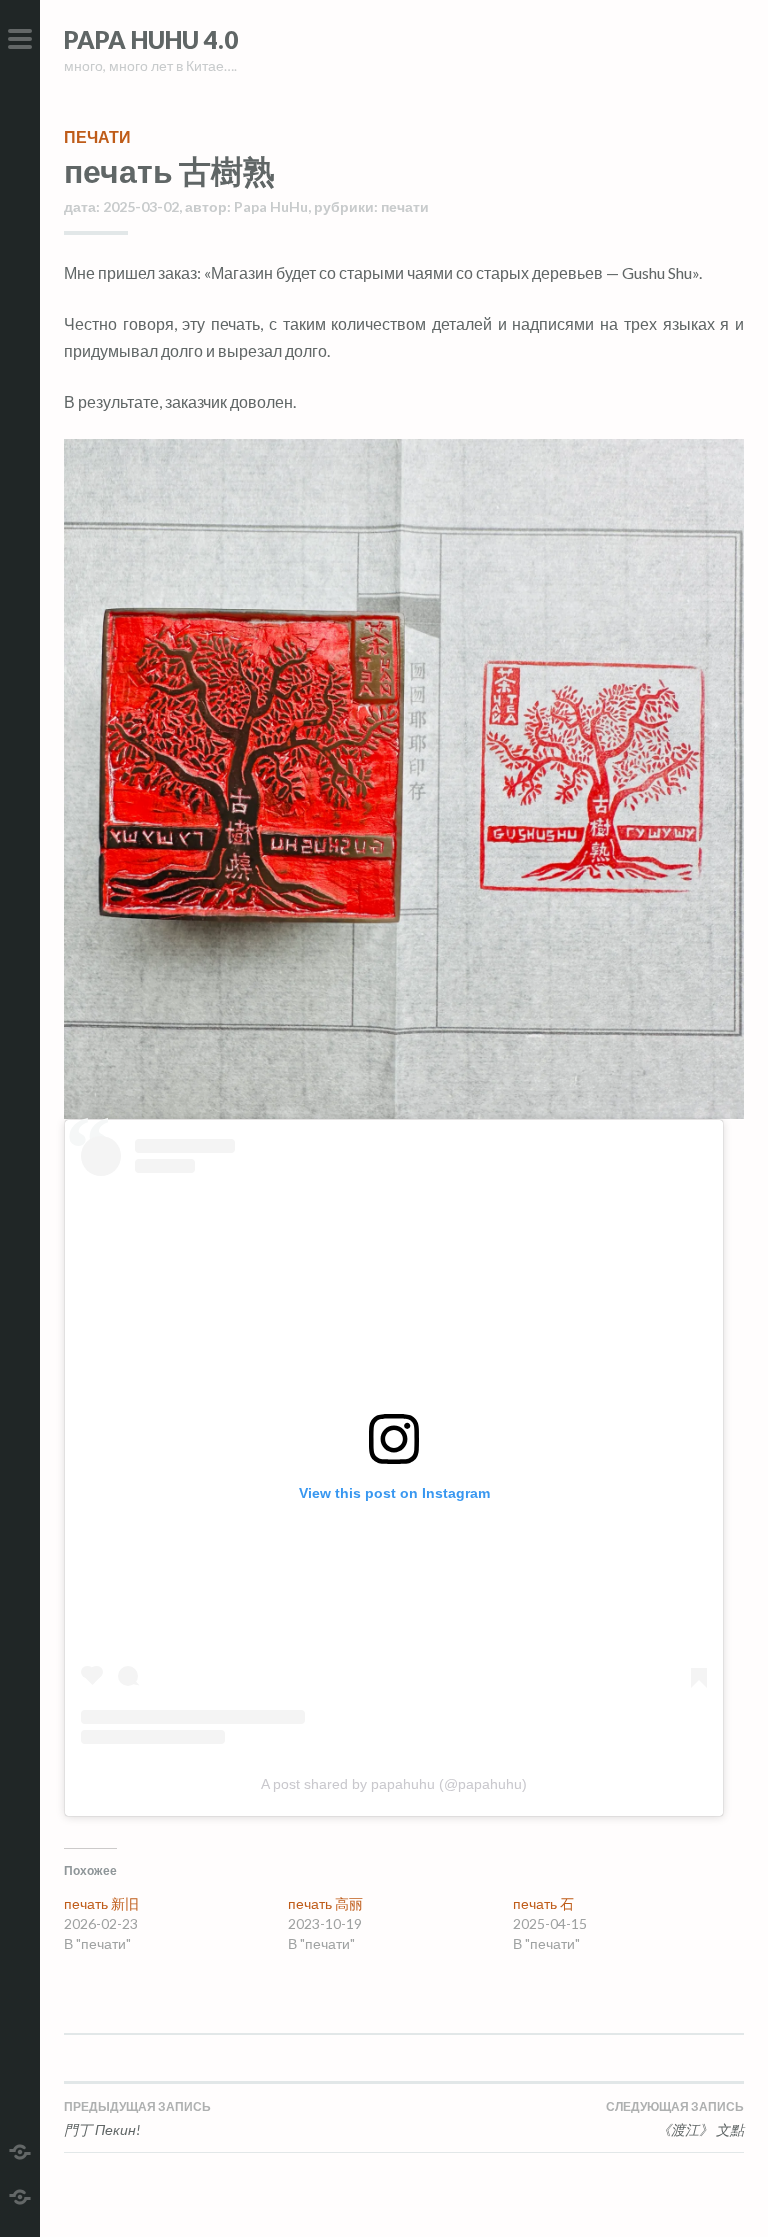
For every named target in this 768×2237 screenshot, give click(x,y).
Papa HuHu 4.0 (151, 39)
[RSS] (20, 2194)
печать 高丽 (325, 1903)
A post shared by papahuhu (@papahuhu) (394, 1784)
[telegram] (20, 2149)
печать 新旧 (101, 1903)
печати (97, 136)
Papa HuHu (271, 206)
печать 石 (545, 1903)
